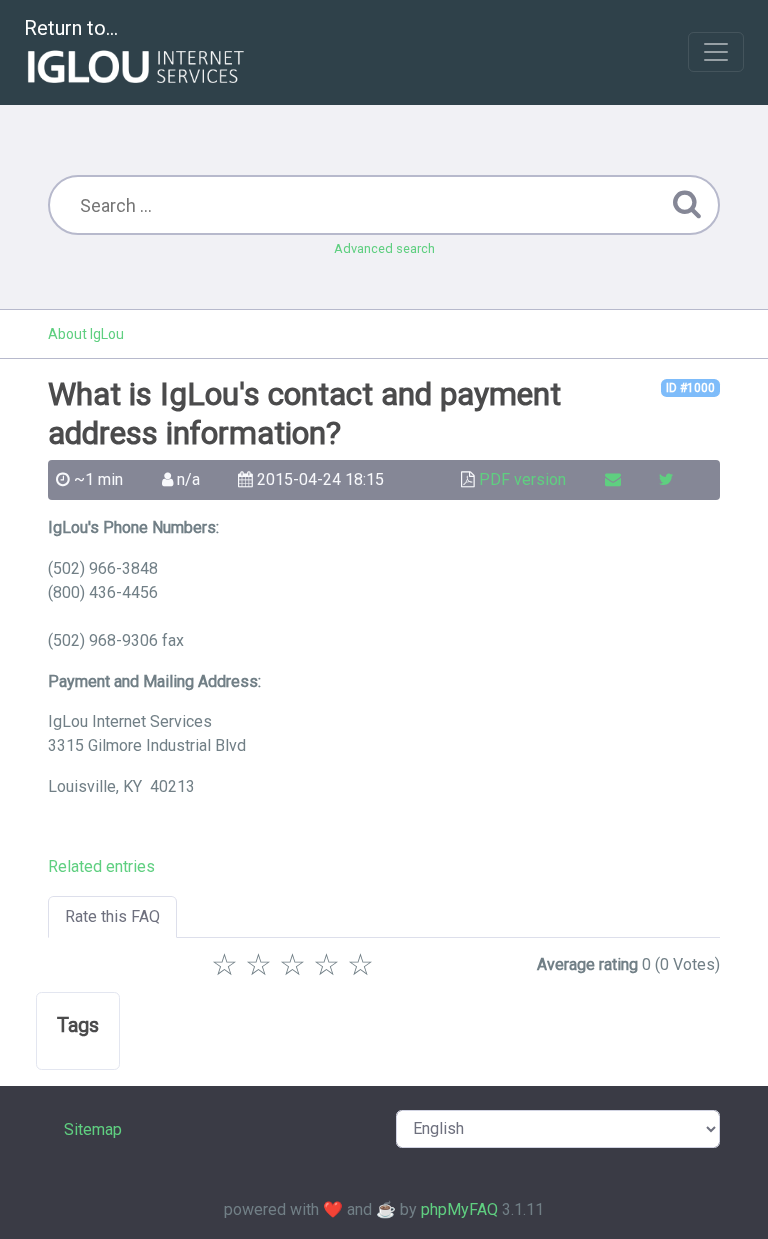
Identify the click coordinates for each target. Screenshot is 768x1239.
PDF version (522, 479)
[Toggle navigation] (716, 52)
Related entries (101, 866)
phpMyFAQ (459, 1209)
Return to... (71, 28)
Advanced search (384, 248)
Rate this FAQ (112, 916)
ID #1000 (690, 388)
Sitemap (93, 1129)
